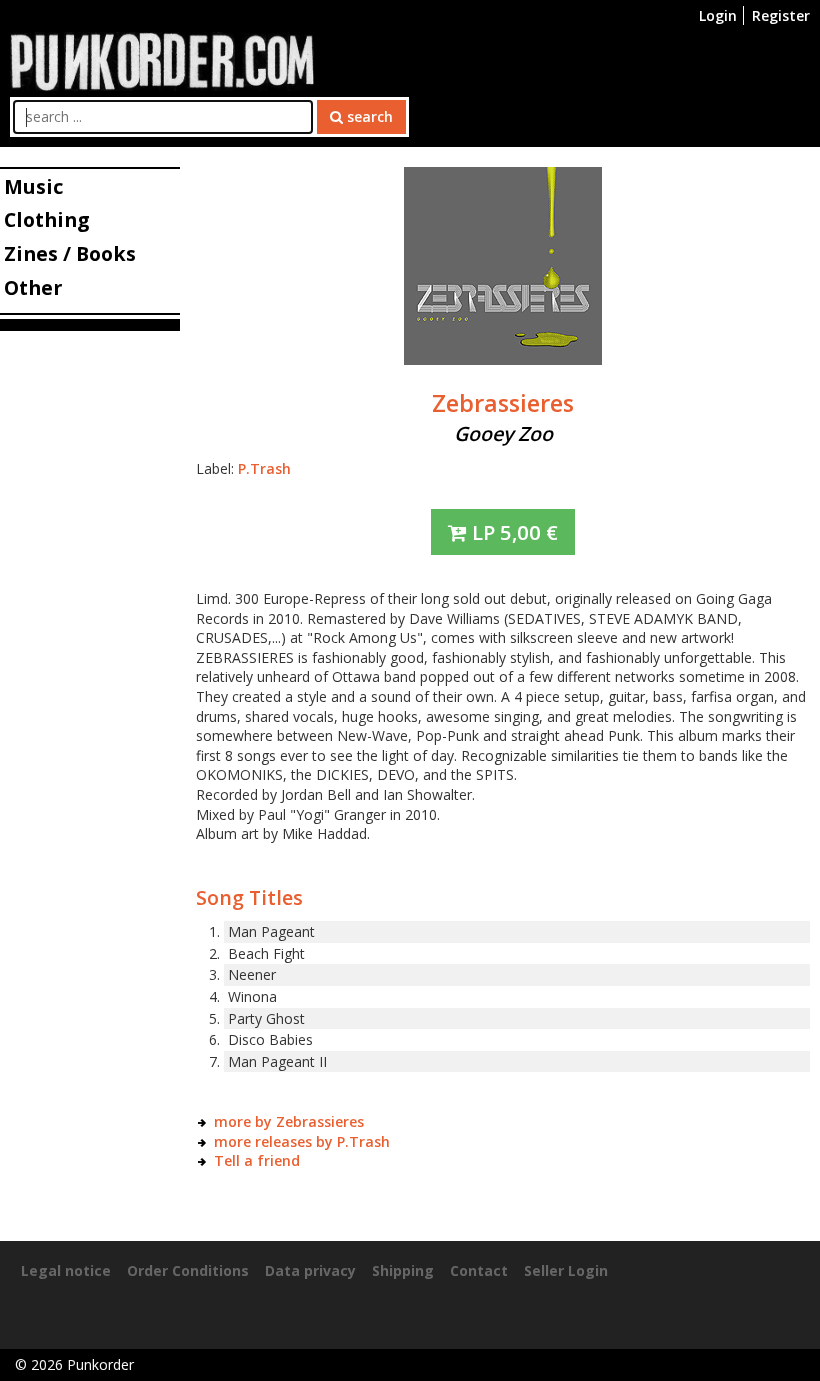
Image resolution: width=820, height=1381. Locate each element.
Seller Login (566, 1270)
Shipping (403, 1270)
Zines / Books (70, 253)
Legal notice (66, 1270)
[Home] (162, 59)
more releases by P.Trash (302, 1141)
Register (781, 15)
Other (33, 287)
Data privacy (310, 1270)
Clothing (46, 219)
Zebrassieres (503, 403)
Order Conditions (188, 1270)
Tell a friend (257, 1160)
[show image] (503, 264)
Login (718, 15)
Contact (479, 1270)
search (368, 116)
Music (33, 186)
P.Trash (264, 468)
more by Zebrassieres (289, 1121)
